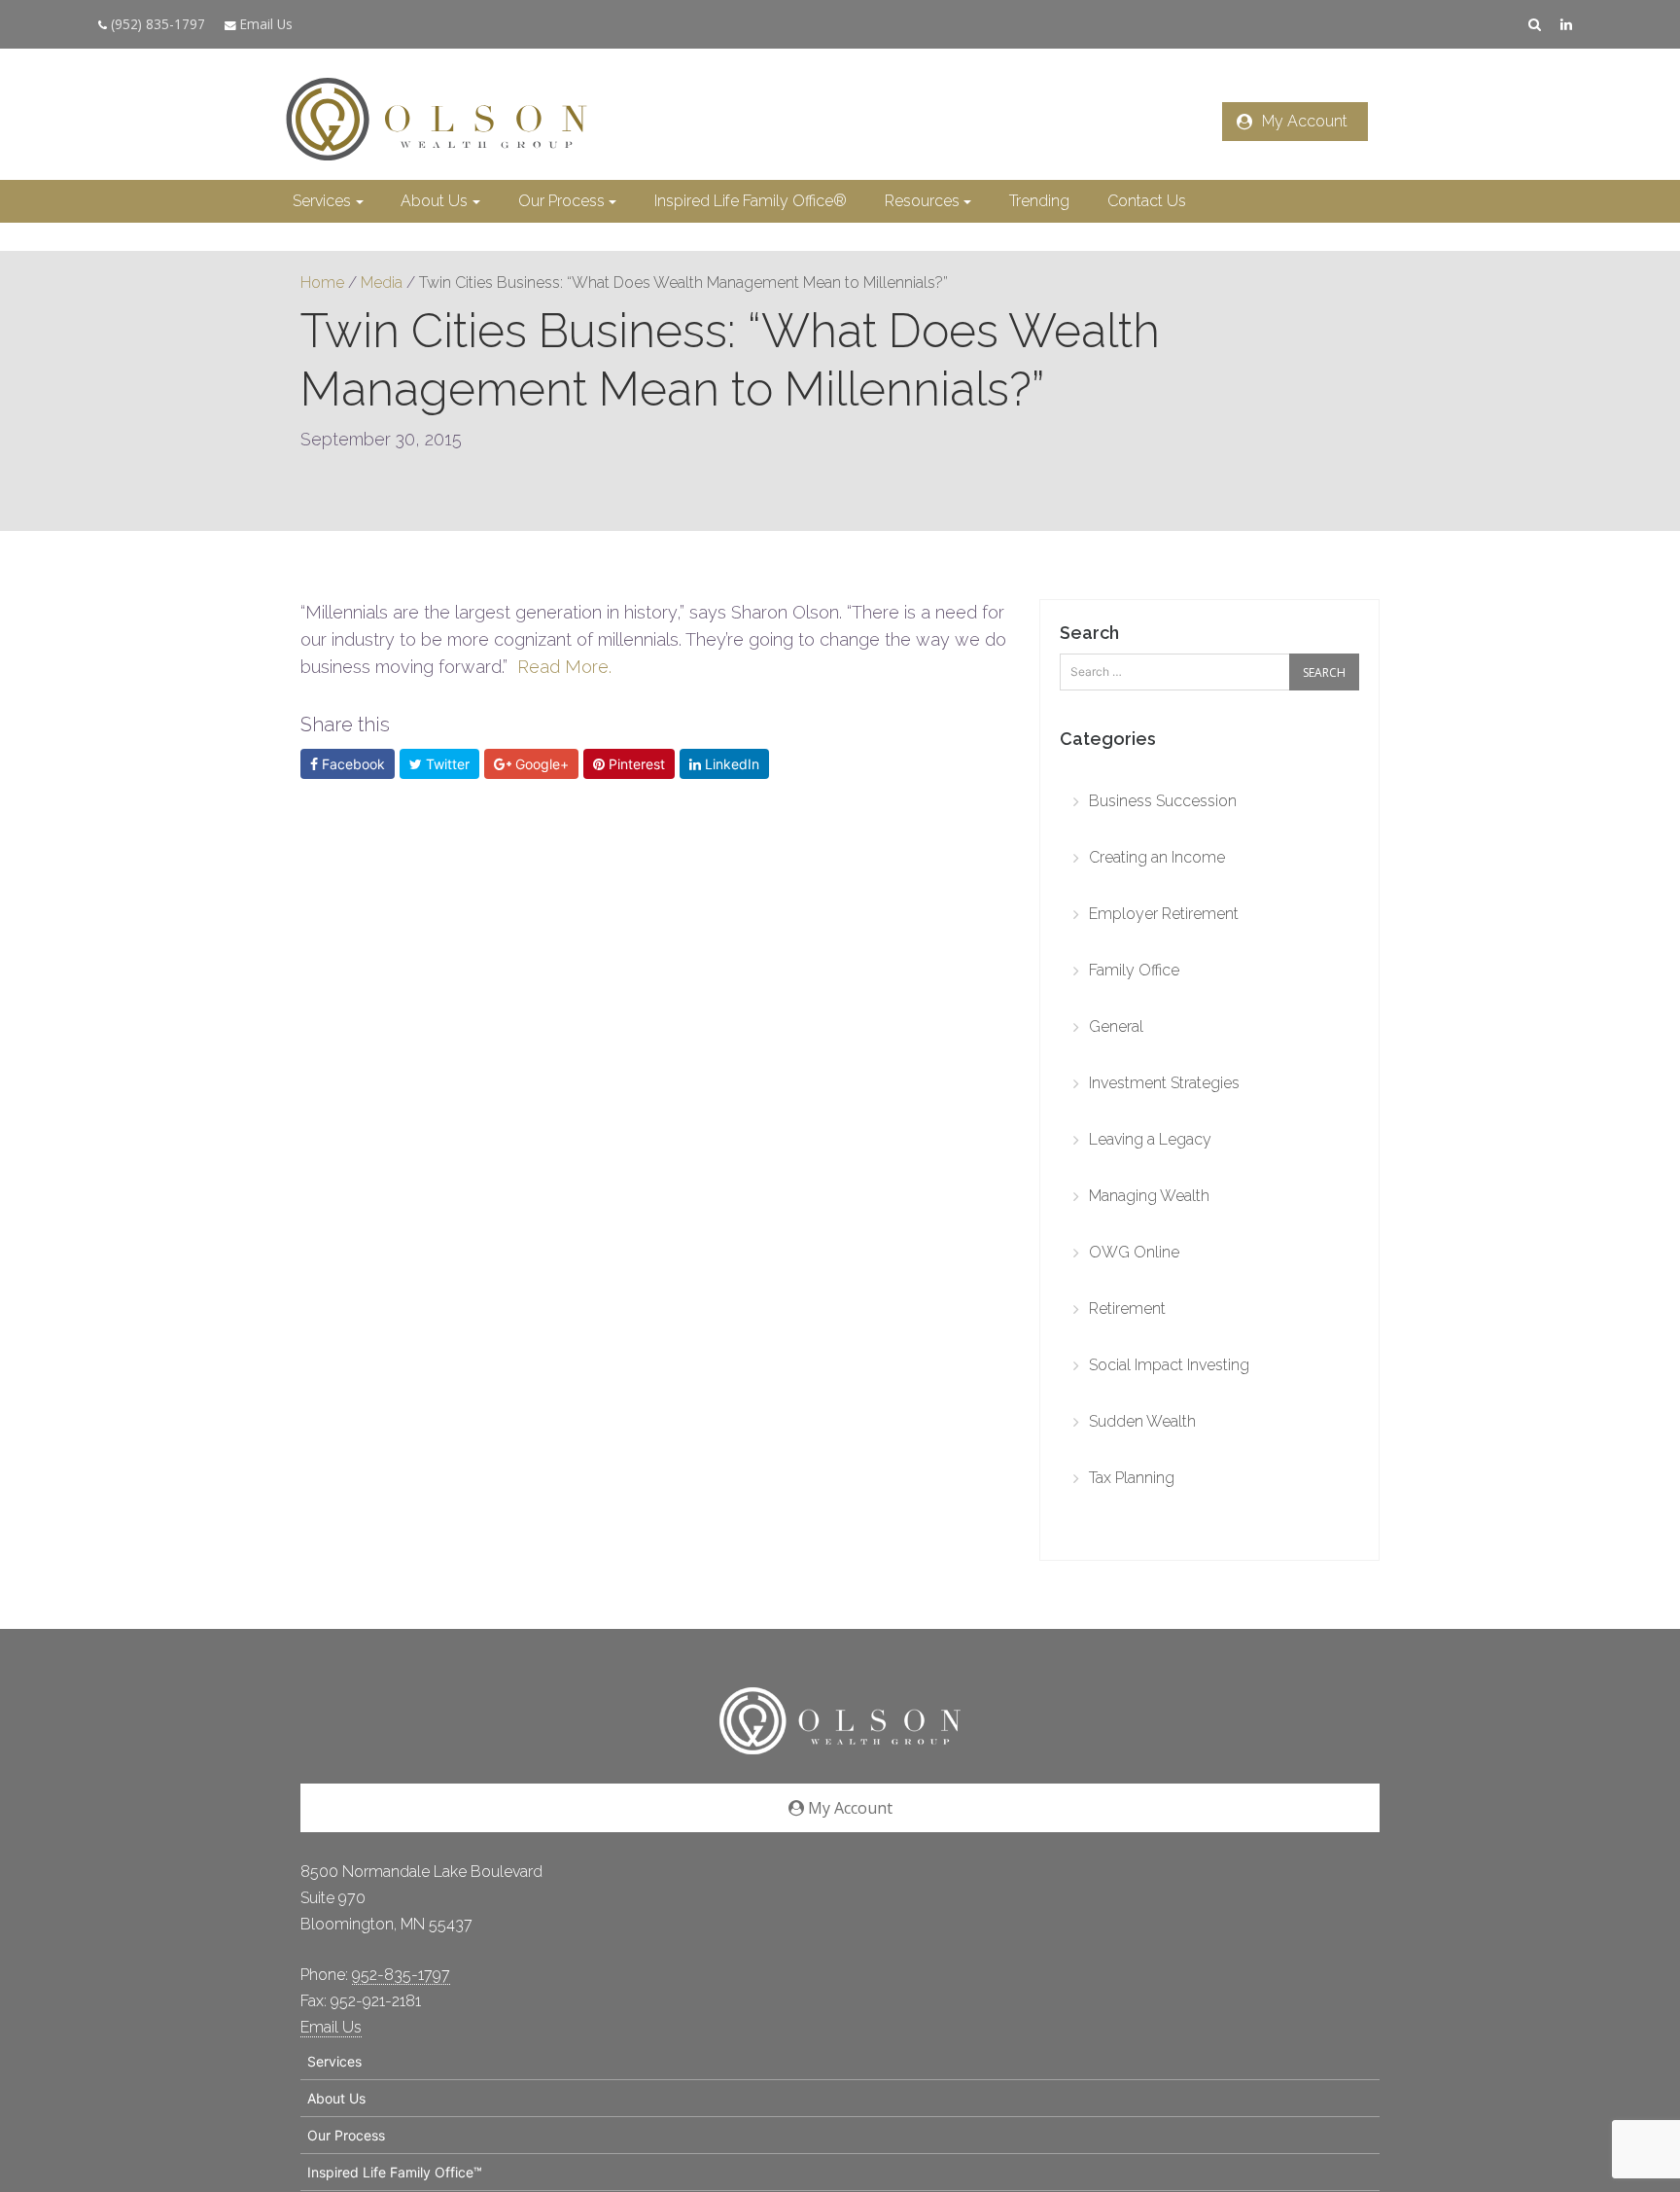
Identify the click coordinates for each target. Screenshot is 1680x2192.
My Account (1305, 121)
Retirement (1127, 1308)
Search (1089, 633)
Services (322, 201)
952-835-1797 (401, 1975)
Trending (1039, 201)
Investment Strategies (1164, 1083)
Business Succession (1163, 801)
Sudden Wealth (1142, 1421)
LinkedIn (730, 764)
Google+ (540, 764)
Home (322, 283)
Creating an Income (1157, 857)
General (1116, 1026)
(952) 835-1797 (156, 24)
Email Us (264, 24)
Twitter (446, 764)
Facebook (351, 764)
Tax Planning (1132, 1478)
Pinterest (635, 764)
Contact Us (1147, 201)
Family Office (1134, 970)
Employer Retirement (1164, 914)
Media (382, 283)
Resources (922, 201)
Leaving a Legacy (1150, 1139)
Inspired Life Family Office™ (395, 2172)
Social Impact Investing (1169, 1365)
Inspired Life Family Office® (751, 201)
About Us (434, 201)
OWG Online (1134, 1252)
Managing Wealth (1149, 1196)
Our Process (561, 201)
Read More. (564, 667)
